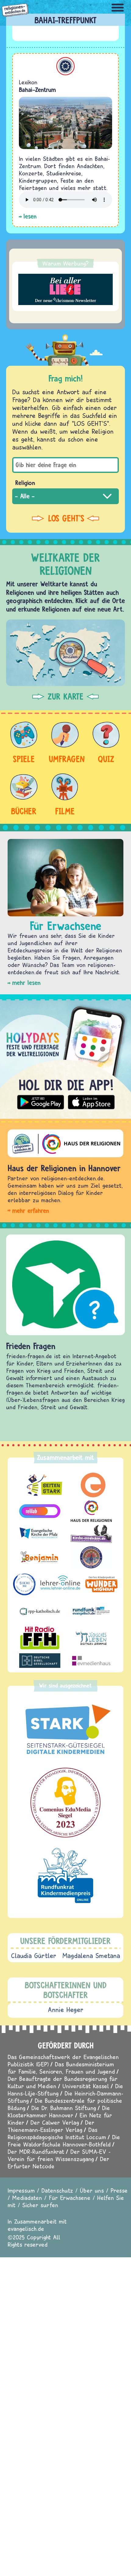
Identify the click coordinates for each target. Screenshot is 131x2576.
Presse (119, 2190)
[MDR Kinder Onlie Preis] (65, 1875)
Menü (118, 8)
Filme (65, 811)
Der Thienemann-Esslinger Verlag (51, 2126)
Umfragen (65, 759)
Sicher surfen (40, 2205)
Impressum (21, 2190)
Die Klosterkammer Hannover (59, 2111)
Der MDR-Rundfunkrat (36, 2152)
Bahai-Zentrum (37, 90)
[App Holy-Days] (65, 1057)
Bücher (24, 811)
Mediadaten (27, 2198)
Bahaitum (65, 66)
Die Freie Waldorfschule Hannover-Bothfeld (64, 2141)
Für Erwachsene (70, 2198)
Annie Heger (66, 2010)
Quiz (106, 759)
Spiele (24, 759)
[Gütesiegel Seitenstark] (65, 1730)
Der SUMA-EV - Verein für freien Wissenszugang (59, 2155)
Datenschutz (57, 2190)
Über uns (92, 2190)
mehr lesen (26, 983)
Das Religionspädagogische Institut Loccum (57, 2133)
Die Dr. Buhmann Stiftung (64, 2108)
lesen (30, 216)
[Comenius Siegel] (65, 1803)
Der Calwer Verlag (55, 2122)
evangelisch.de (26, 2229)
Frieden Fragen (31, 1346)
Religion (25, 483)
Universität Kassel (86, 2086)
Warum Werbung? (65, 263)
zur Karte (65, 697)
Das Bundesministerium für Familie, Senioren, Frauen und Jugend (61, 2068)
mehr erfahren (31, 1211)
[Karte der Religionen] (65, 653)
